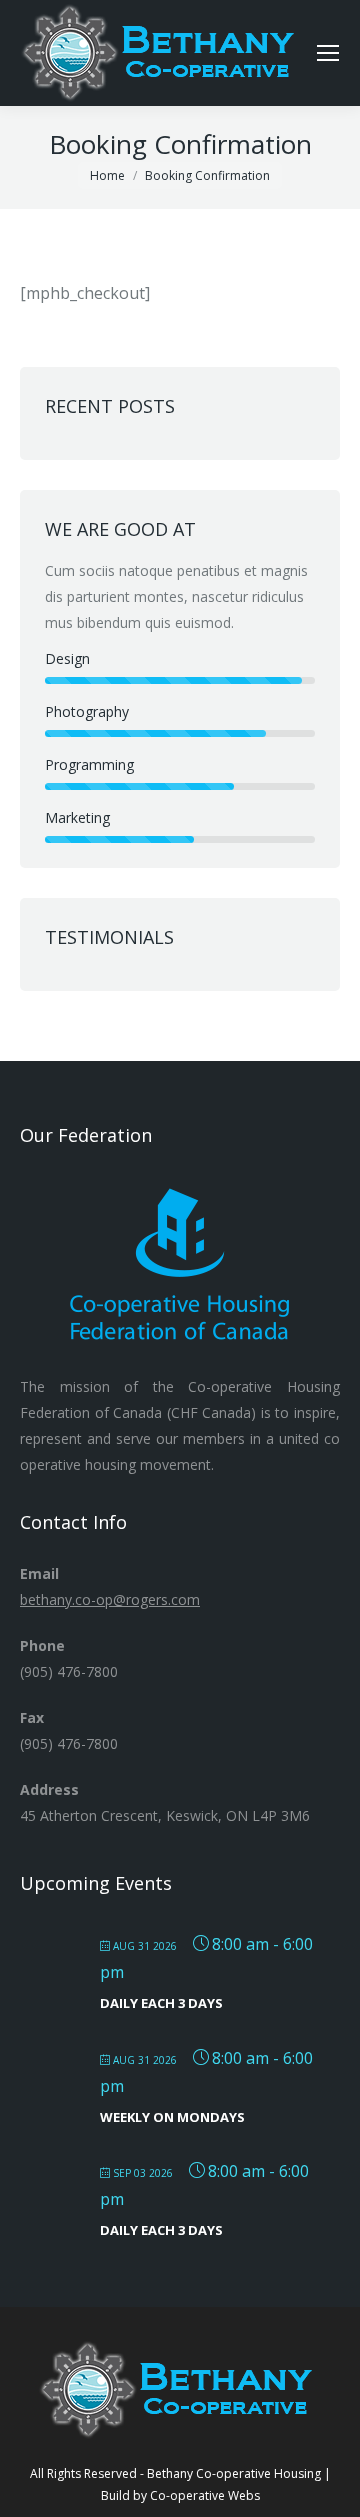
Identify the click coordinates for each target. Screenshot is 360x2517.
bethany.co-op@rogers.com (110, 1599)
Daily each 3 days (161, 2003)
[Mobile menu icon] (328, 53)
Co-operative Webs (205, 2495)
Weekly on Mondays (172, 2117)
